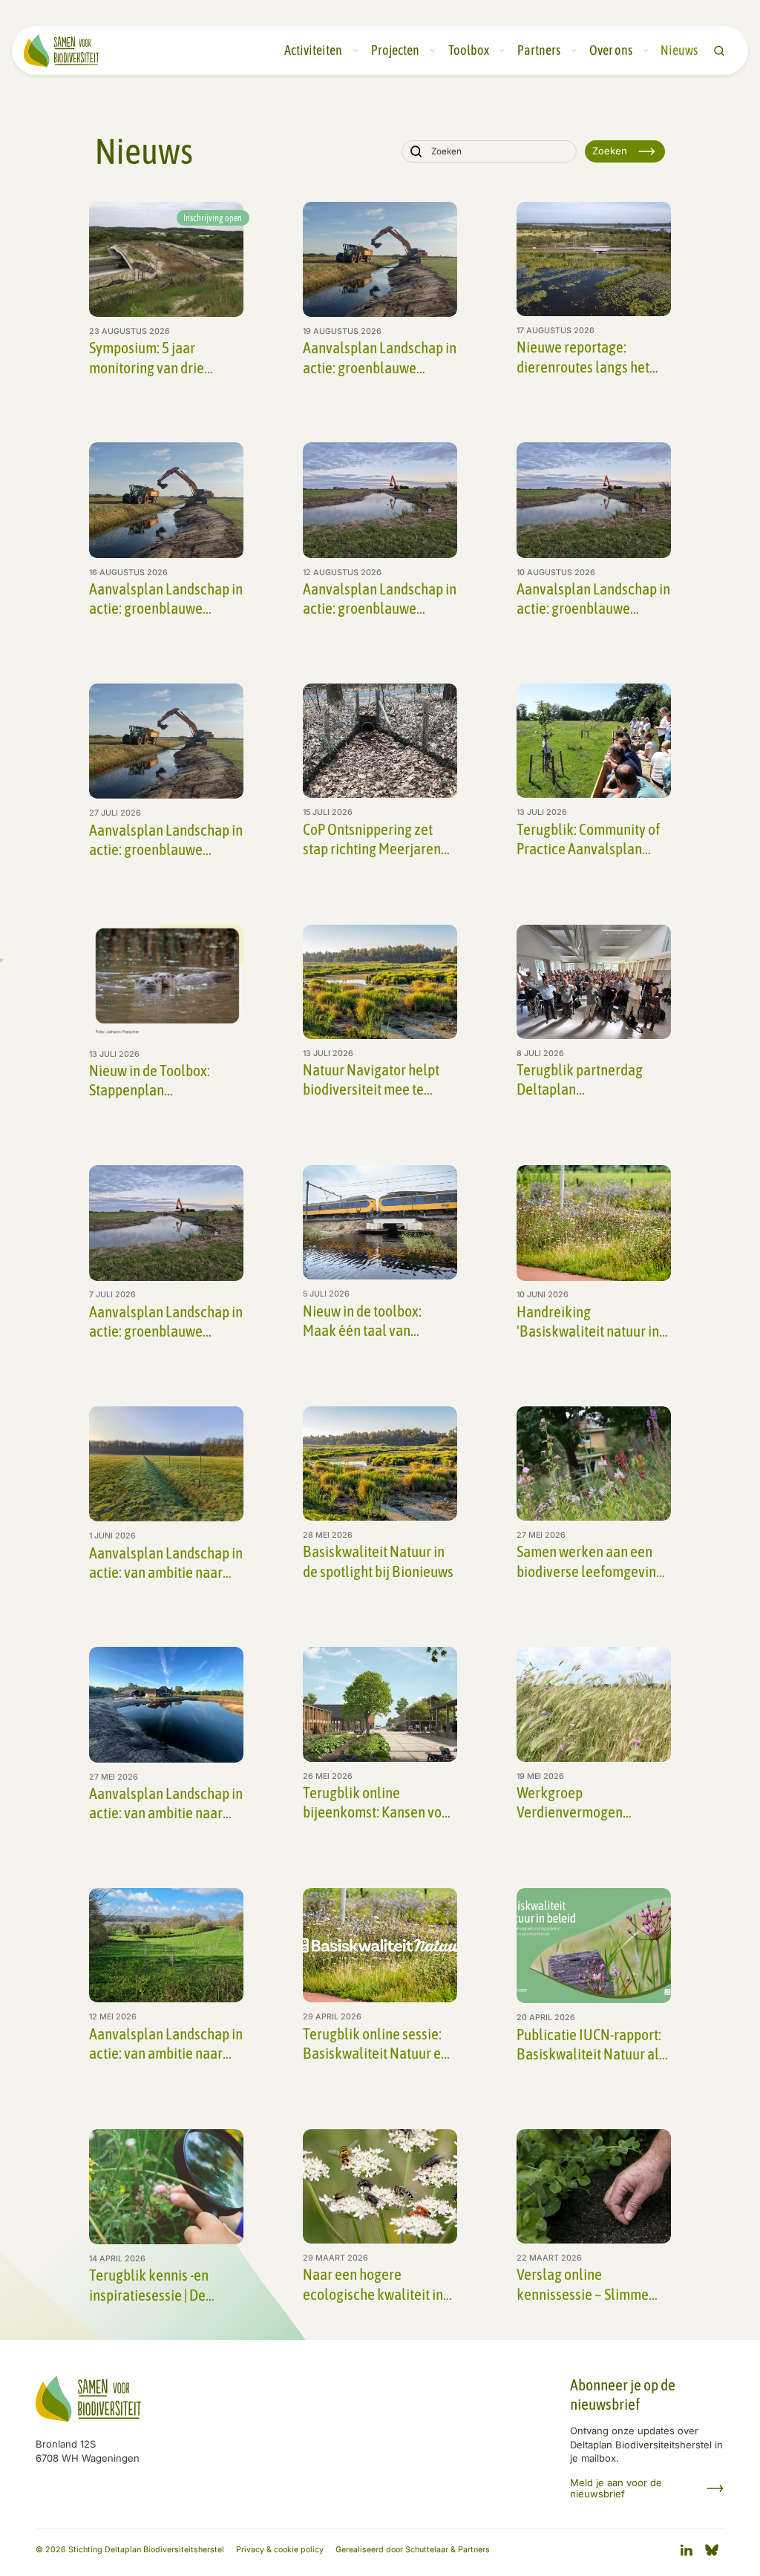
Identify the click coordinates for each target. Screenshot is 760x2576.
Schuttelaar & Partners (448, 2550)
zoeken (719, 51)
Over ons (611, 50)
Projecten (395, 50)
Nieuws (679, 50)
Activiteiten (313, 50)
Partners (539, 50)
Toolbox (469, 50)
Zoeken (610, 151)
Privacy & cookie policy (280, 2550)
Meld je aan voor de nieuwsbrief (616, 2488)
